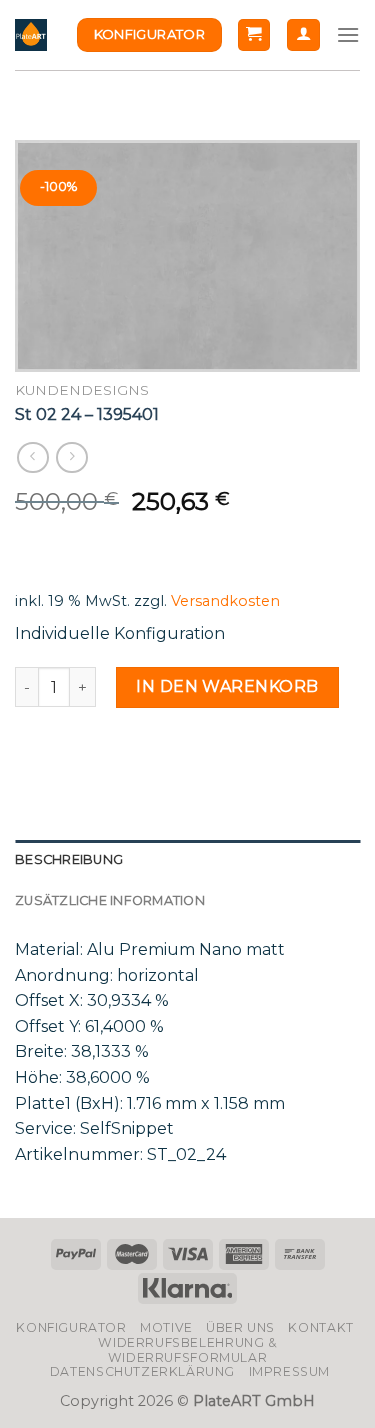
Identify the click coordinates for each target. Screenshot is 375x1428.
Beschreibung (69, 859)
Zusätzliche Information (110, 900)
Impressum (290, 1371)
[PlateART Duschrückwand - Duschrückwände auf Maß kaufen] (31, 35)
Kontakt (320, 1327)
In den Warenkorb (227, 686)
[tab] (187, 860)
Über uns (240, 1327)
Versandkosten (225, 601)
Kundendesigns (82, 390)
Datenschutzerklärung (142, 1371)
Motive (166, 1327)
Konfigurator (71, 1327)
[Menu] (348, 34)
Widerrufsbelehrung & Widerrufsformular (187, 1350)
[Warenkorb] (254, 35)
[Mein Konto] (303, 35)
